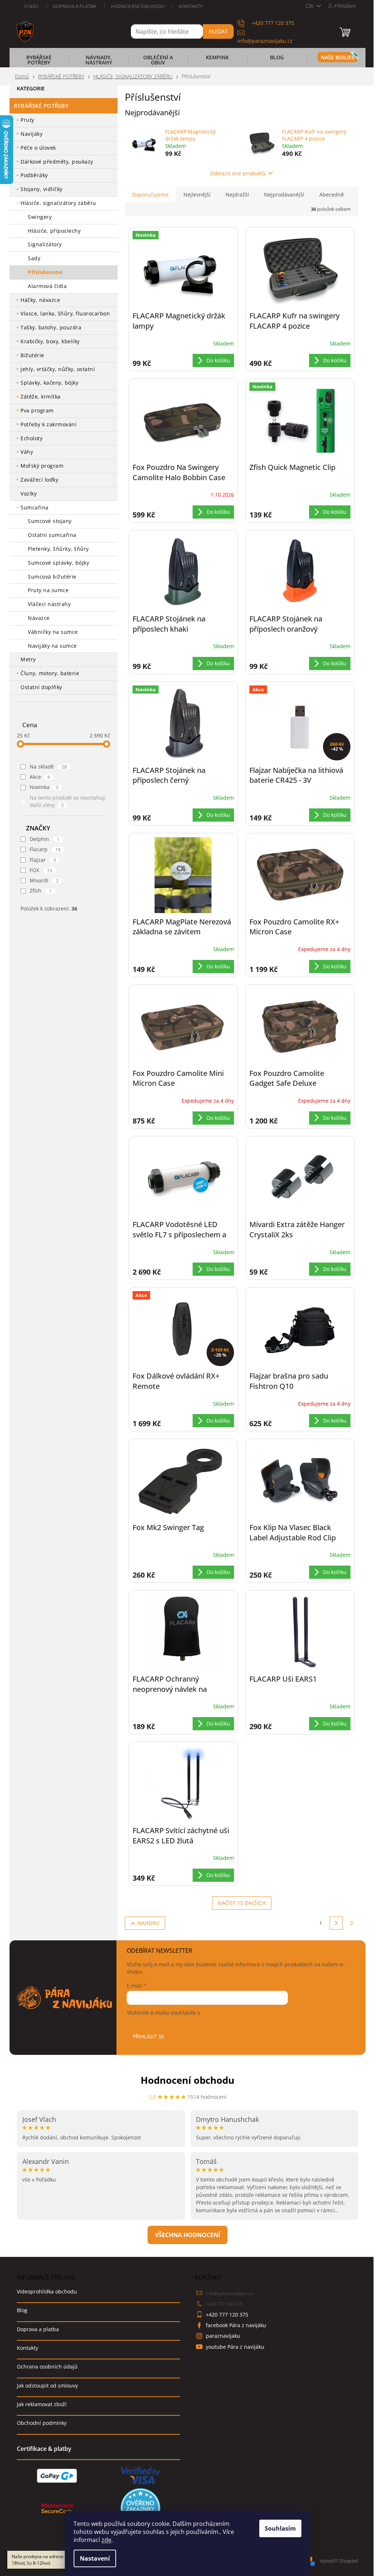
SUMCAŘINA (35, 507)
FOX (41, 870)
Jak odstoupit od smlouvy (47, 2386)
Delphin (44, 839)
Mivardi (44, 880)
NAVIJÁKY (31, 134)
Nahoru (148, 1923)
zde (106, 2540)
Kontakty (191, 6)
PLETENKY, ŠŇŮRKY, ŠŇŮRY (58, 549)
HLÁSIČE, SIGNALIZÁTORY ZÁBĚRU (58, 203)
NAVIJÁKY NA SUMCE (52, 646)
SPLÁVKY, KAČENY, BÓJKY (49, 383)
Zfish (41, 891)
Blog (22, 2310)
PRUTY (27, 120)
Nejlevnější (197, 195)
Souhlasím (280, 2528)
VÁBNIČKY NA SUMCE (53, 632)
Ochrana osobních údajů (47, 2366)
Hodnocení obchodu (138, 6)
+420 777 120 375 (224, 2304)
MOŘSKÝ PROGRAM (42, 466)
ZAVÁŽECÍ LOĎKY (39, 480)
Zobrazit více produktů (238, 173)
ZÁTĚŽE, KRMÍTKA (41, 397)
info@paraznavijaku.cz (229, 2293)
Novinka (44, 787)
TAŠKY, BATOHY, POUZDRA (51, 327)
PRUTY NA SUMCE (48, 590)
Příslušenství (45, 272)
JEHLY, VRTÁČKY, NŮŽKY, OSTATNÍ (58, 369)
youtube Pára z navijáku (235, 2347)
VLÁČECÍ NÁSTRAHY (49, 604)
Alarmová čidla (47, 286)
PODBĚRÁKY (34, 175)
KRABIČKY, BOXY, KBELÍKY (50, 341)
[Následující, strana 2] (336, 1923)
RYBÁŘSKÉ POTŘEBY (41, 106)
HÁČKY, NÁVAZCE (40, 300)
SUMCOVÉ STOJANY (50, 521)
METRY (28, 659)
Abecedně (332, 195)
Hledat (218, 31)
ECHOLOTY (31, 438)
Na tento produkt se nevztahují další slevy (68, 801)
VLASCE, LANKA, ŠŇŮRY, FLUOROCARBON (65, 313)
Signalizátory (45, 244)
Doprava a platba (75, 6)
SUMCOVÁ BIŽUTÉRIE (52, 577)
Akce (40, 777)
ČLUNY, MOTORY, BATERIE (50, 673)
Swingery (40, 217)
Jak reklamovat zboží (42, 2404)
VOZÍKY (29, 493)
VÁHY (27, 452)
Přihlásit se (148, 2036)
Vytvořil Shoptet (339, 2560)
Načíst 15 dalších (242, 1903)
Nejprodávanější (284, 195)
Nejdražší (237, 195)
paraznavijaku (223, 2336)
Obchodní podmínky (42, 2423)
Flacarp (45, 849)
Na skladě (48, 767)
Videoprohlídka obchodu (47, 2291)
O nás (31, 6)
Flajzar (43, 860)
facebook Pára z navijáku (236, 2325)
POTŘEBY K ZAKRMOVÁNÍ (49, 424)
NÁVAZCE (39, 618)
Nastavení (95, 2558)
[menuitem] (39, 62)
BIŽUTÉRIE (32, 355)
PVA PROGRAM (37, 410)
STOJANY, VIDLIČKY (42, 189)
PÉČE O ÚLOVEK (38, 148)
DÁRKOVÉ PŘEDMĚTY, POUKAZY (57, 162)
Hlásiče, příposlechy (54, 231)
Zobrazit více (187, 2235)
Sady (34, 258)
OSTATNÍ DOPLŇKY (41, 687)
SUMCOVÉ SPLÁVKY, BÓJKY (58, 563)
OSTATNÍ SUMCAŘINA (52, 535)
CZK (310, 6)
